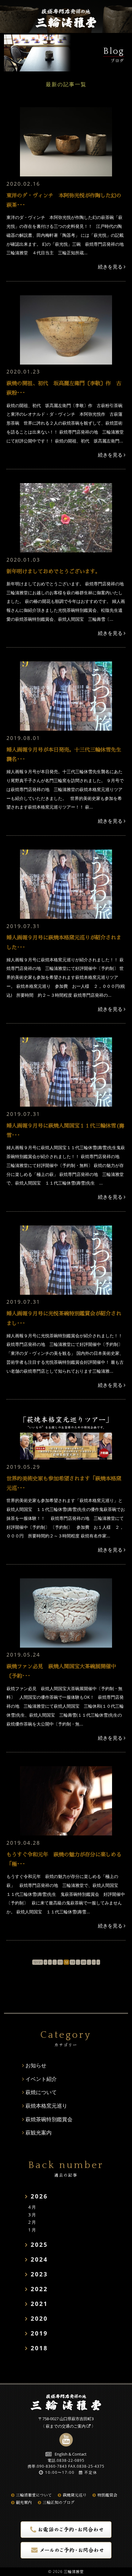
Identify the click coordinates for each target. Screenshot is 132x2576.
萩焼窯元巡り (75, 2495)
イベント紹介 (41, 2079)
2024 (39, 2259)
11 (60, 1962)
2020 (39, 2319)
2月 (33, 2222)
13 (72, 1962)
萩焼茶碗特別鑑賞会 (49, 2119)
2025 (39, 2245)
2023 (39, 2274)
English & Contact (71, 2454)
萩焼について (41, 2092)
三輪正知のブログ (59, 2503)
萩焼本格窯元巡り (46, 2106)
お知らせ (36, 2065)
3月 (33, 2215)
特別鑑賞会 (107, 2495)
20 (83, 1962)
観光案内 (24, 2503)
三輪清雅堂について (34, 2495)
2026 (39, 2196)
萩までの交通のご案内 (66, 2426)
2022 (39, 2289)
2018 (39, 2348)
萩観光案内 (39, 2132)
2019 (39, 2333)
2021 (39, 2304)
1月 (33, 2230)
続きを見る (111, 267)
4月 (33, 2207)
